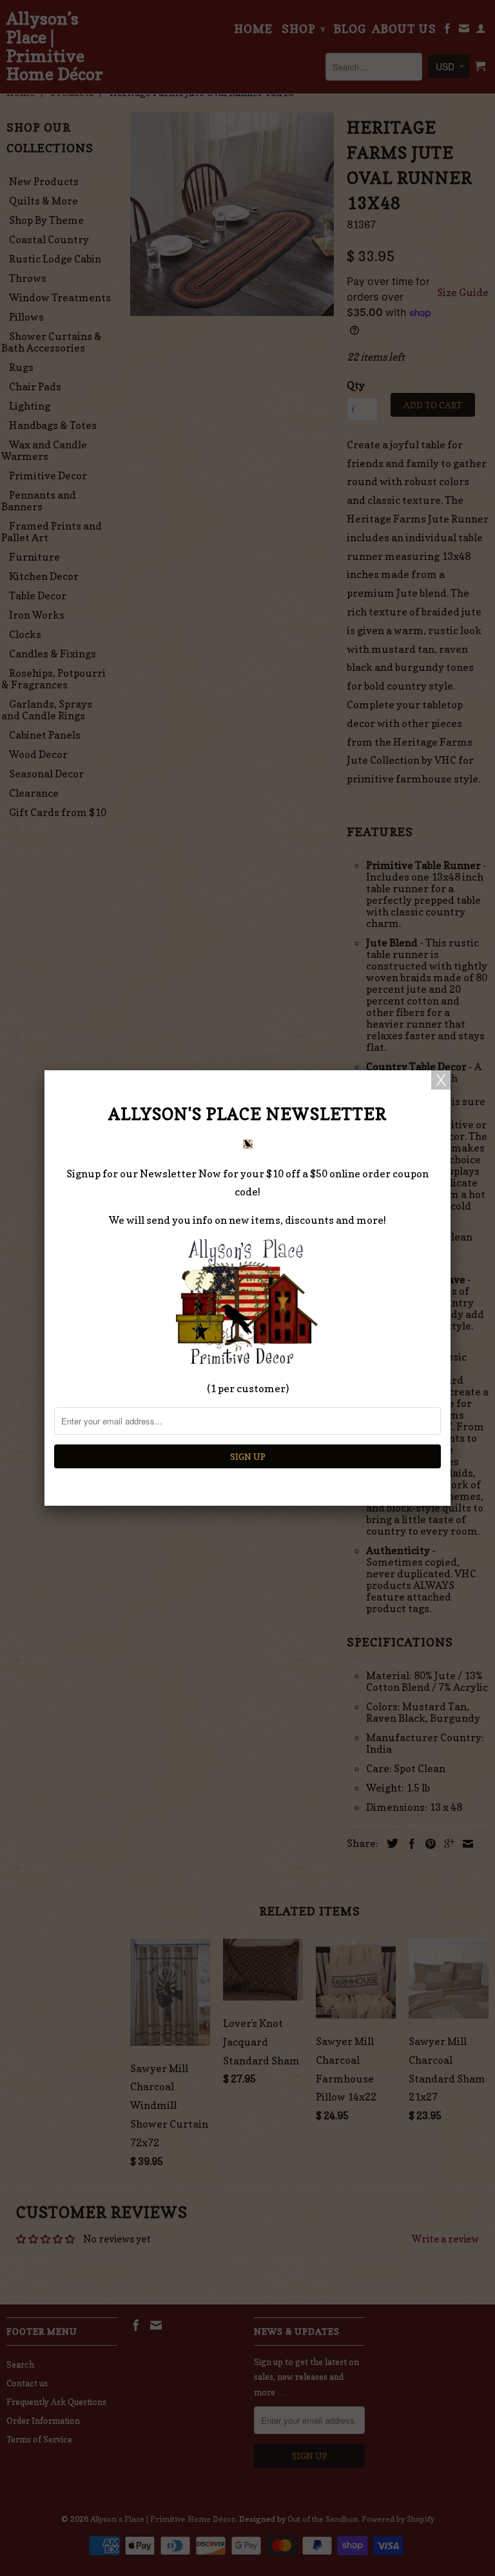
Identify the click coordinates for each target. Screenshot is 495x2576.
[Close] (441, 1080)
